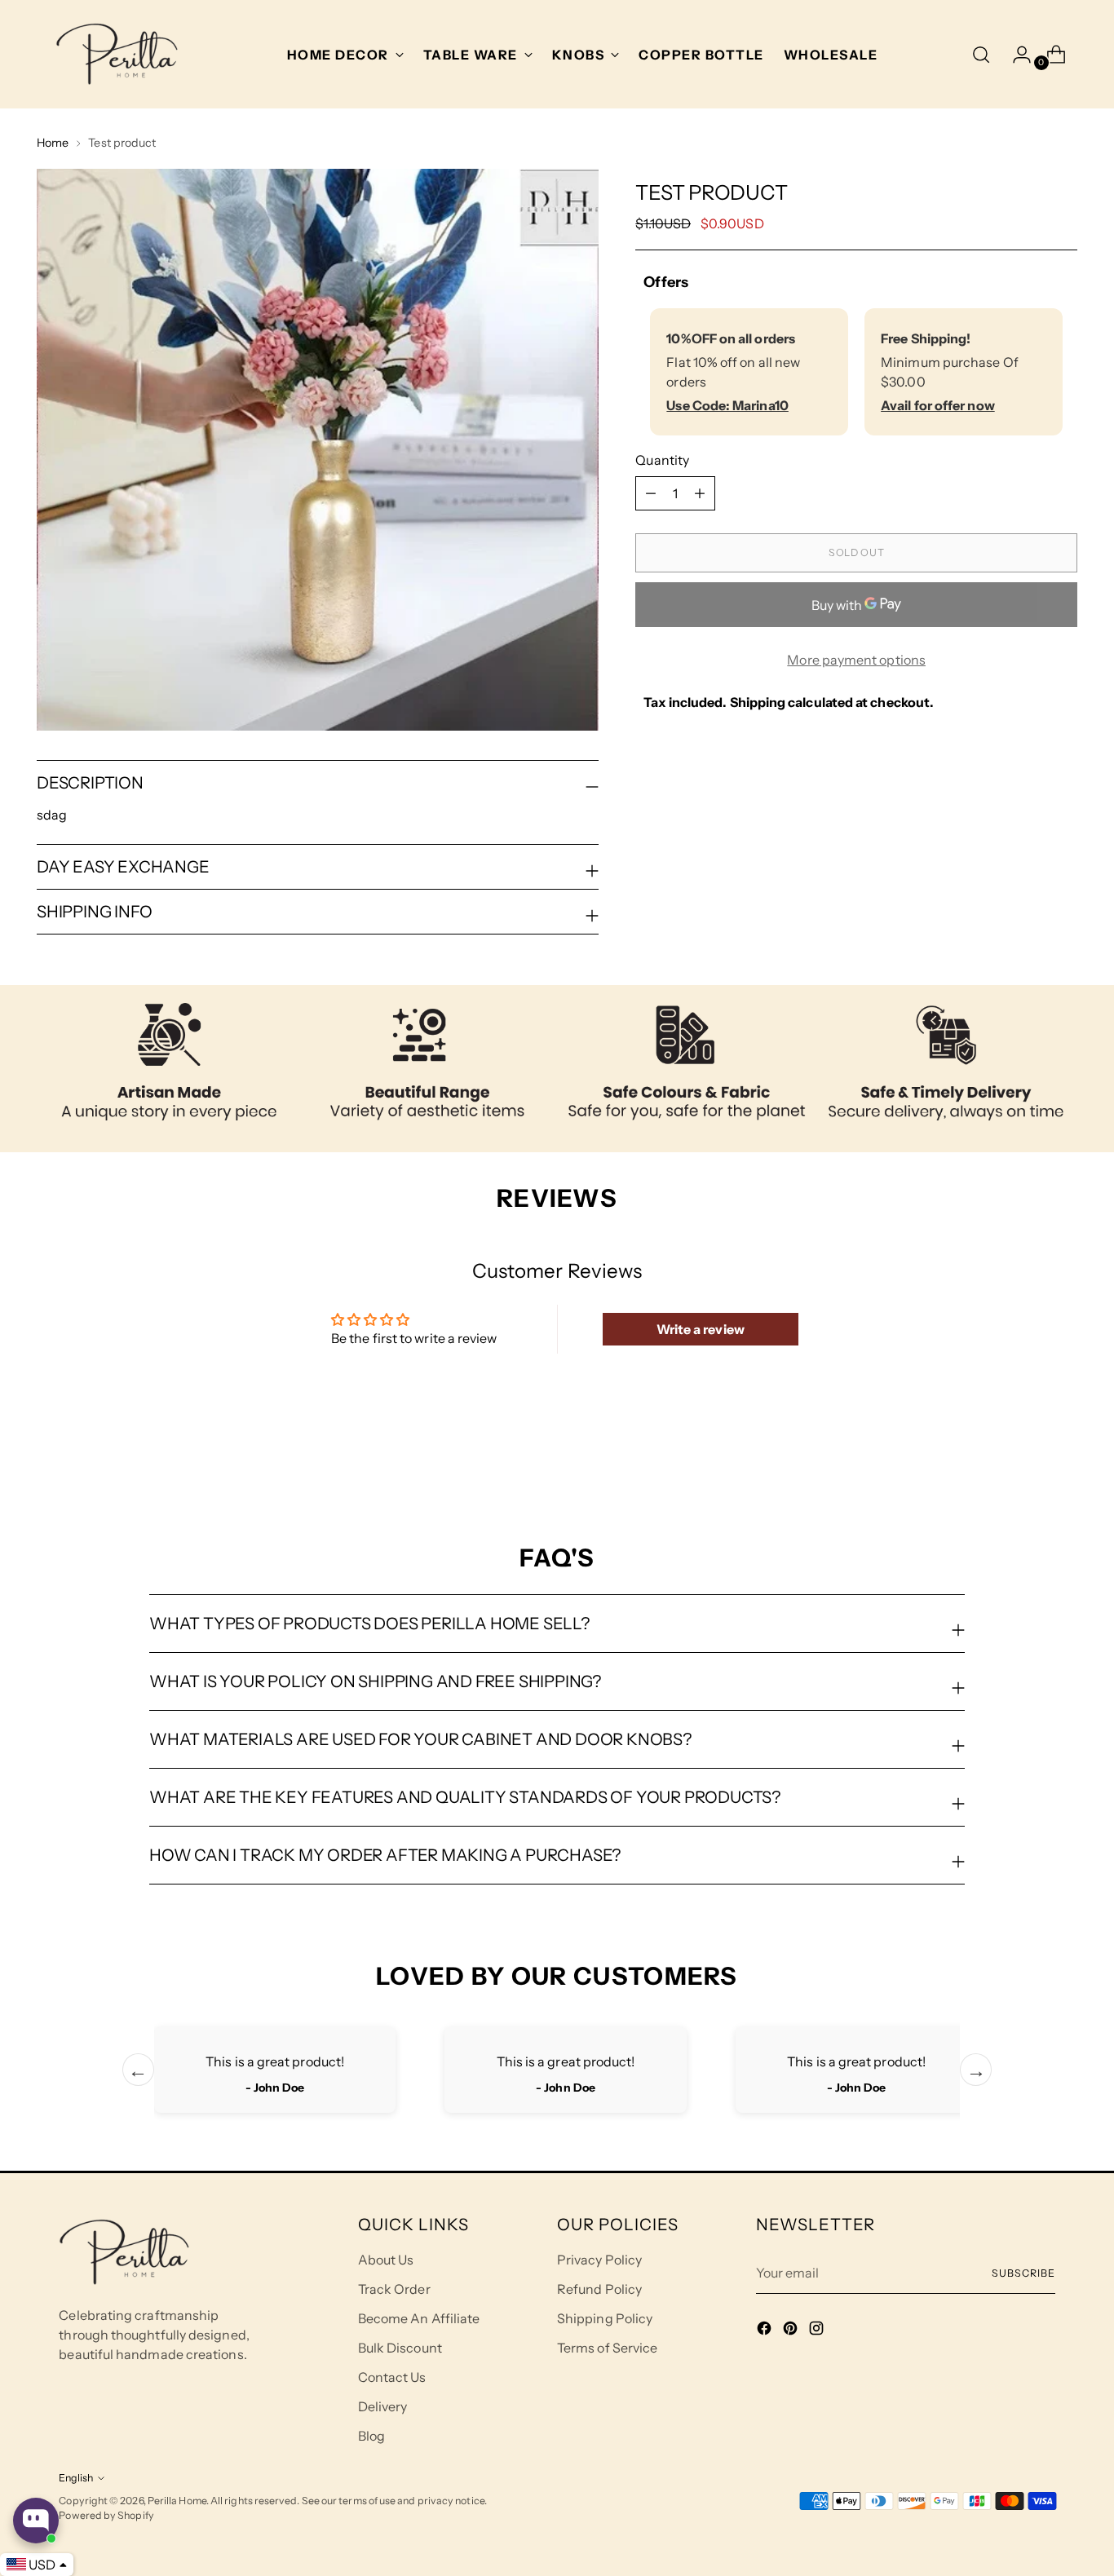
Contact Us (392, 2377)
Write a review (701, 1329)
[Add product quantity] (651, 493)
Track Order (394, 2289)
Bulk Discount (400, 2348)
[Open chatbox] (36, 2521)
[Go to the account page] (1015, 55)
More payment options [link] (856, 660)
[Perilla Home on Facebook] (766, 2331)
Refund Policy (599, 2289)
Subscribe (1023, 2273)
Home (53, 143)
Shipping (758, 702)
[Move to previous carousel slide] (1026, 1456)
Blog (371, 2436)
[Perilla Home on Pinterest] (792, 2331)
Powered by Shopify (106, 2515)
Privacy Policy (599, 2260)
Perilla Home (177, 2501)
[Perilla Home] (117, 54)
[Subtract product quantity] (700, 493)
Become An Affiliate (419, 2318)
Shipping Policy (605, 2318)
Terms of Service (607, 2348)
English (76, 2478)
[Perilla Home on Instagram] (818, 2331)
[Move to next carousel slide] (1063, 1456)
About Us (386, 2260)
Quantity (662, 460)
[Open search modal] (981, 55)
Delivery (383, 2406)
